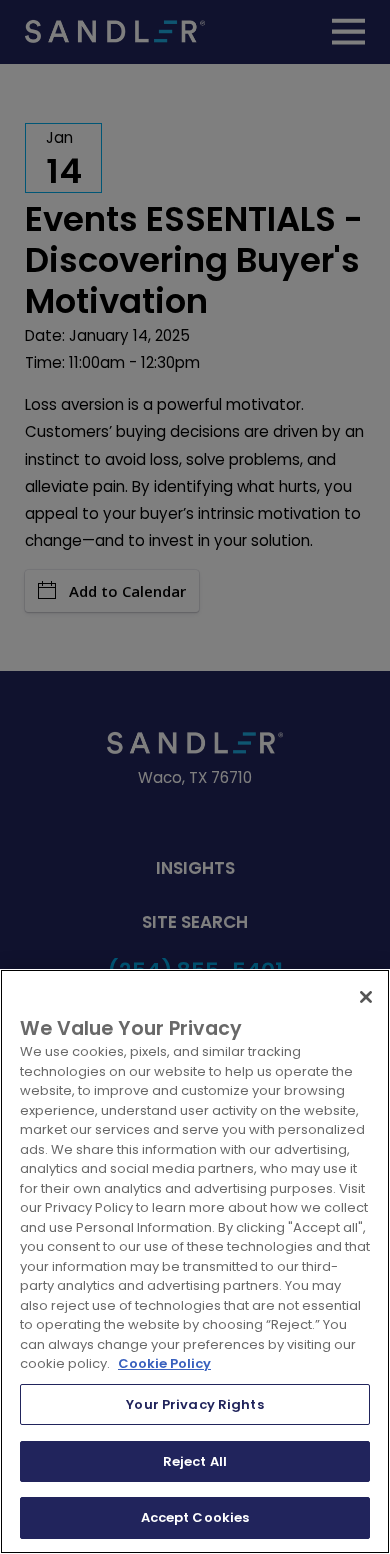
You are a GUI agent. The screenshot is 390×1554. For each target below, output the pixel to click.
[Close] (366, 997)
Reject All (195, 1461)
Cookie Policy (164, 1363)
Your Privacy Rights (194, 1404)
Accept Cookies (195, 1517)
